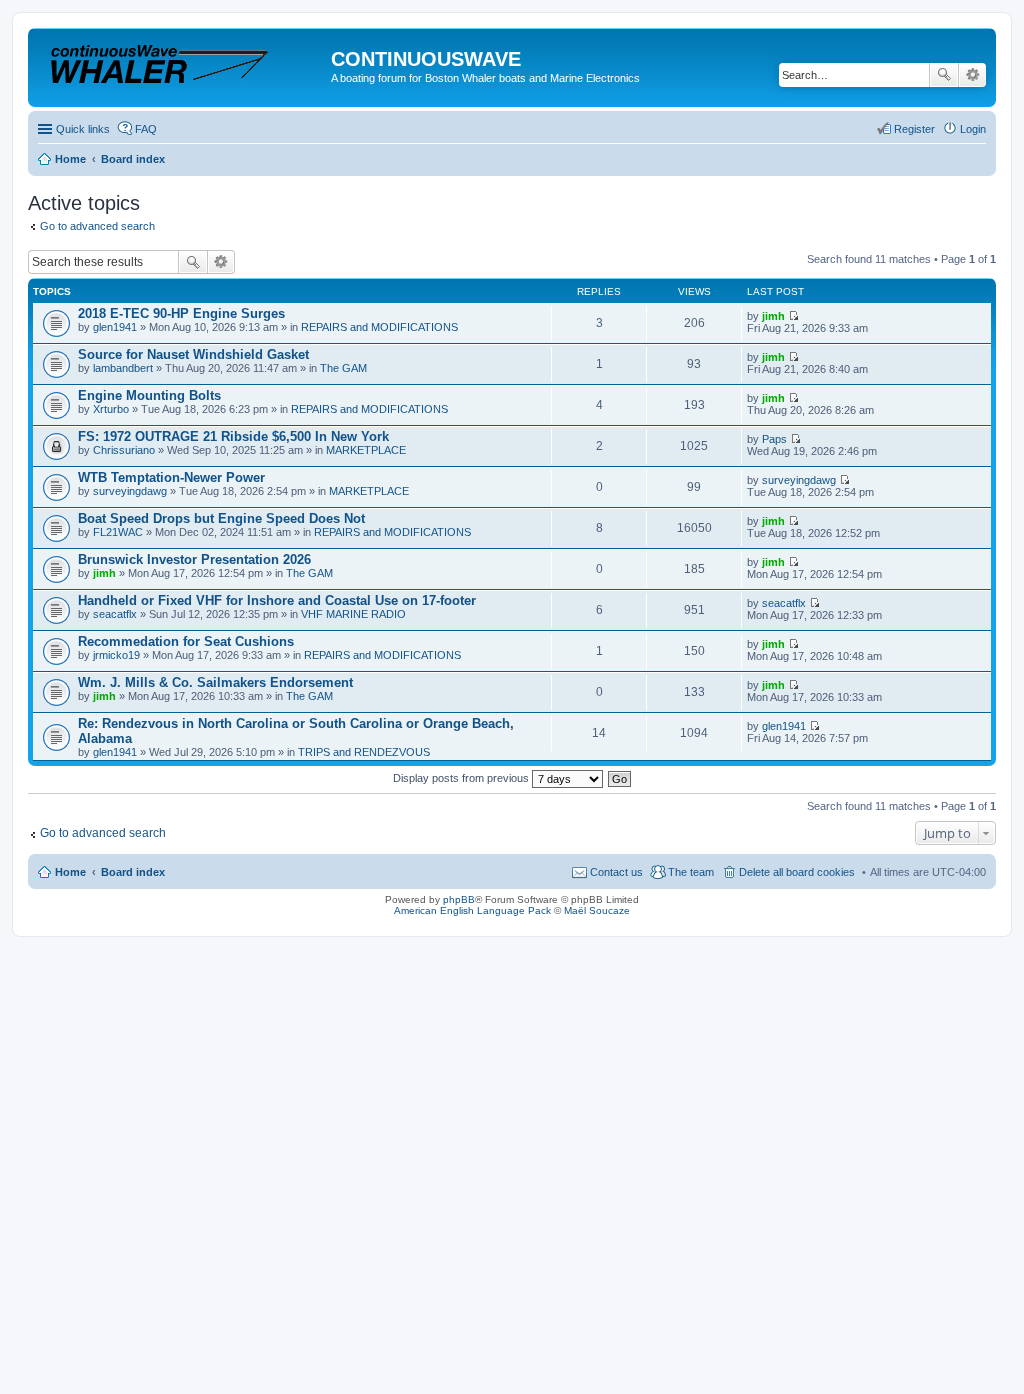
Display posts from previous (462, 778)
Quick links (83, 129)
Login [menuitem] (973, 129)
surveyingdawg (130, 491)
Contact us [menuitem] (616, 872)
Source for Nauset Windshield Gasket (193, 354)
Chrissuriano (124, 450)
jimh (773, 316)
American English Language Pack (472, 910)
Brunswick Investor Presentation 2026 (194, 559)
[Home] (182, 64)
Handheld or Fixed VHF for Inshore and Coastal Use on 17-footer (277, 600)
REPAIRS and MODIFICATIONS (379, 327)
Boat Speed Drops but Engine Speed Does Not (221, 518)
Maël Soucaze (597, 910)
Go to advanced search (97, 226)
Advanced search (972, 75)
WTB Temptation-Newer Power (171, 477)
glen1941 (115, 327)
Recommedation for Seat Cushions (186, 641)
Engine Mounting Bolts (149, 395)
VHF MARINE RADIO (353, 614)
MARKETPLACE (366, 450)
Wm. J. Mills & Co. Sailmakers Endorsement (215, 682)
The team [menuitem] (691, 872)
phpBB (459, 899)
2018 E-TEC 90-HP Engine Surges (181, 313)
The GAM (343, 368)
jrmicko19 (116, 655)
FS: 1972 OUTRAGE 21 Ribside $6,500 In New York (233, 436)
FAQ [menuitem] (146, 129)
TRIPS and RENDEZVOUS (364, 752)
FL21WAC (118, 532)
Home (70, 872)
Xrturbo (111, 409)
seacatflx (115, 614)
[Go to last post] (793, 316)
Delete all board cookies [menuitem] (797, 872)
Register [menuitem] (914, 129)
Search (944, 75)
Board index (133, 872)
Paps (774, 439)
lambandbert (123, 368)
